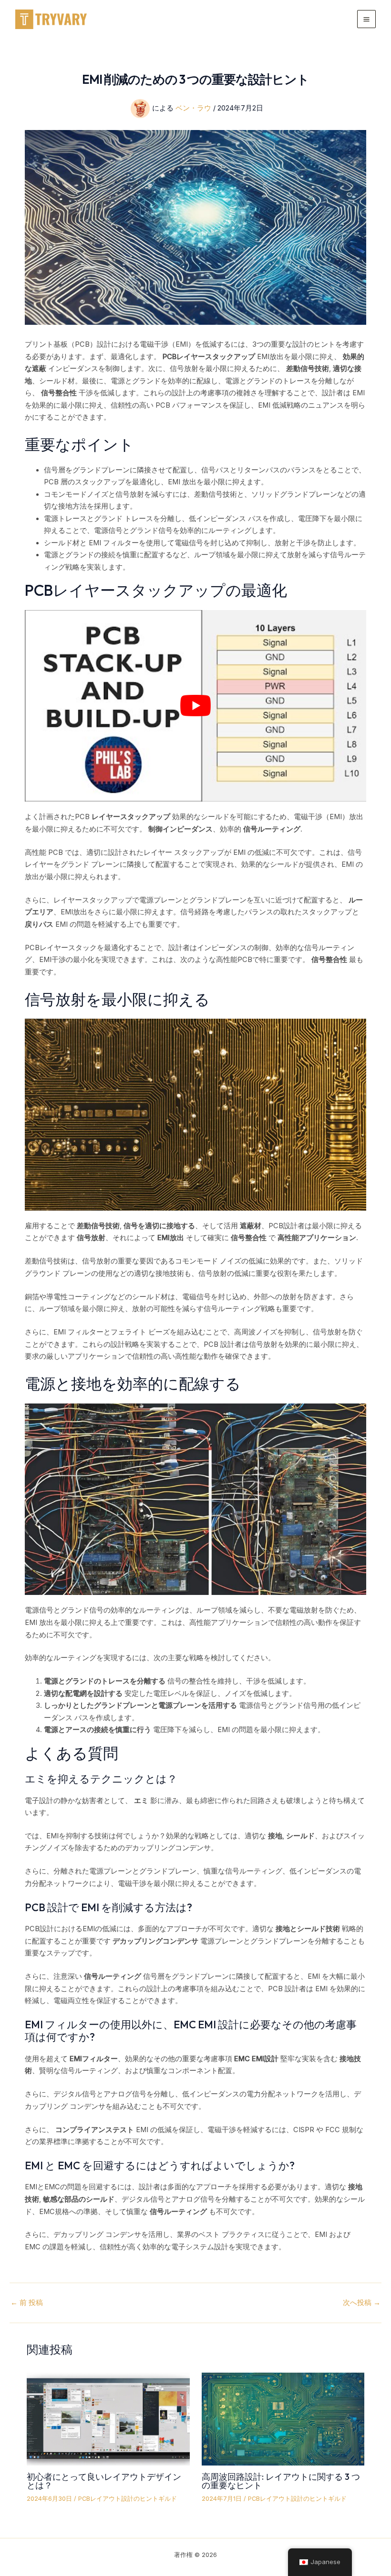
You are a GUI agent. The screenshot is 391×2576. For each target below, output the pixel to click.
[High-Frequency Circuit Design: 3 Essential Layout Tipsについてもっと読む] (283, 2419)
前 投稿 (27, 2303)
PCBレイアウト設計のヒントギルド (128, 2499)
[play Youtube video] (195, 706)
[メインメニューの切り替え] (366, 19)
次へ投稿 (362, 2303)
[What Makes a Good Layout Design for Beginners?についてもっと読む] (108, 2419)
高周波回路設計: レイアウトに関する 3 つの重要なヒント (281, 2481)
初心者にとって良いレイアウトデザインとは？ (104, 2481)
